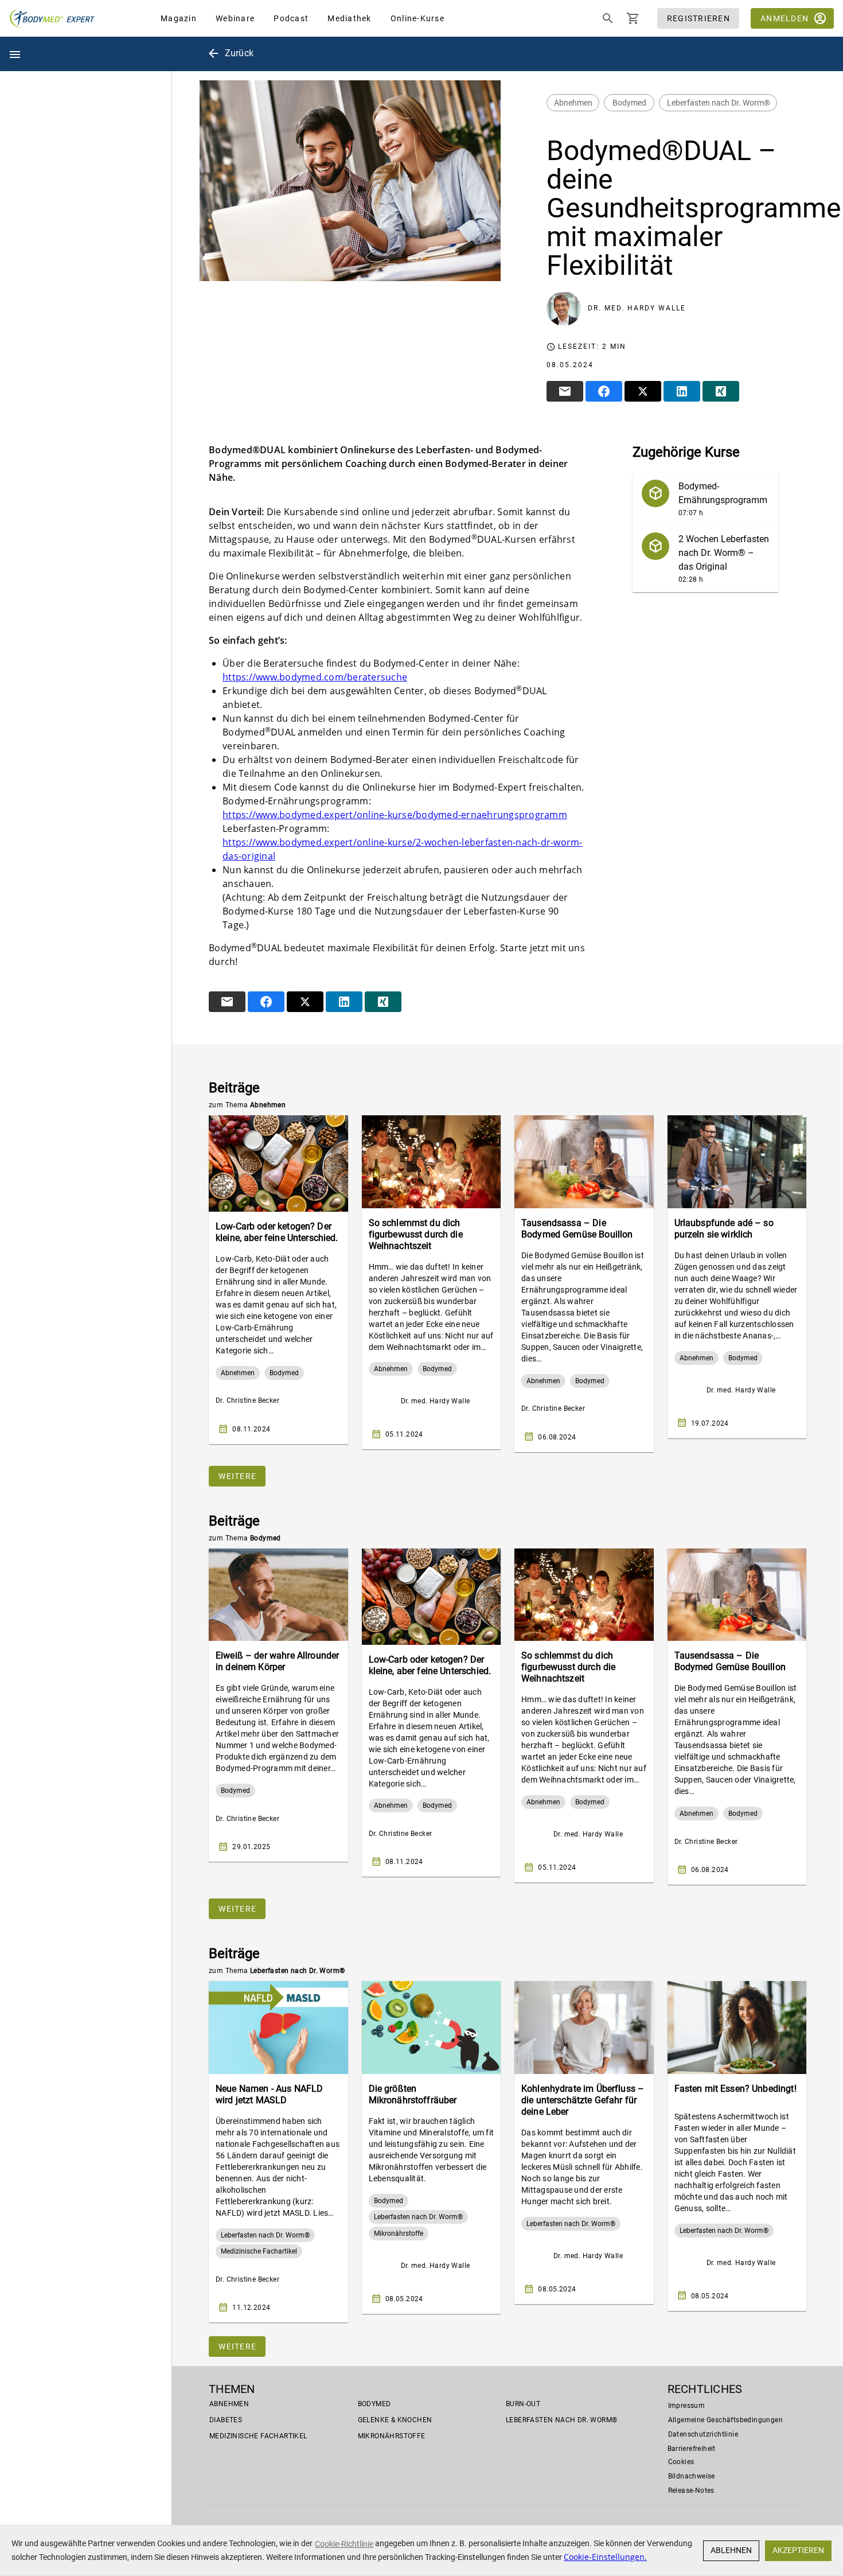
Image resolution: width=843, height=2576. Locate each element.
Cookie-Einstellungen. (605, 2557)
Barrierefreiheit (692, 2449)
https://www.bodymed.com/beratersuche (315, 677)
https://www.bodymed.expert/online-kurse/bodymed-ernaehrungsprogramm (395, 815)
